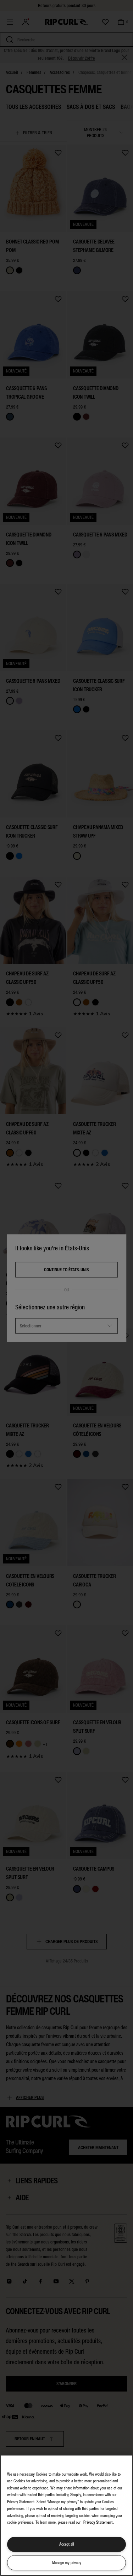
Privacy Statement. (99, 2522)
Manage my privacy (67, 2563)
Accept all (66, 2544)
